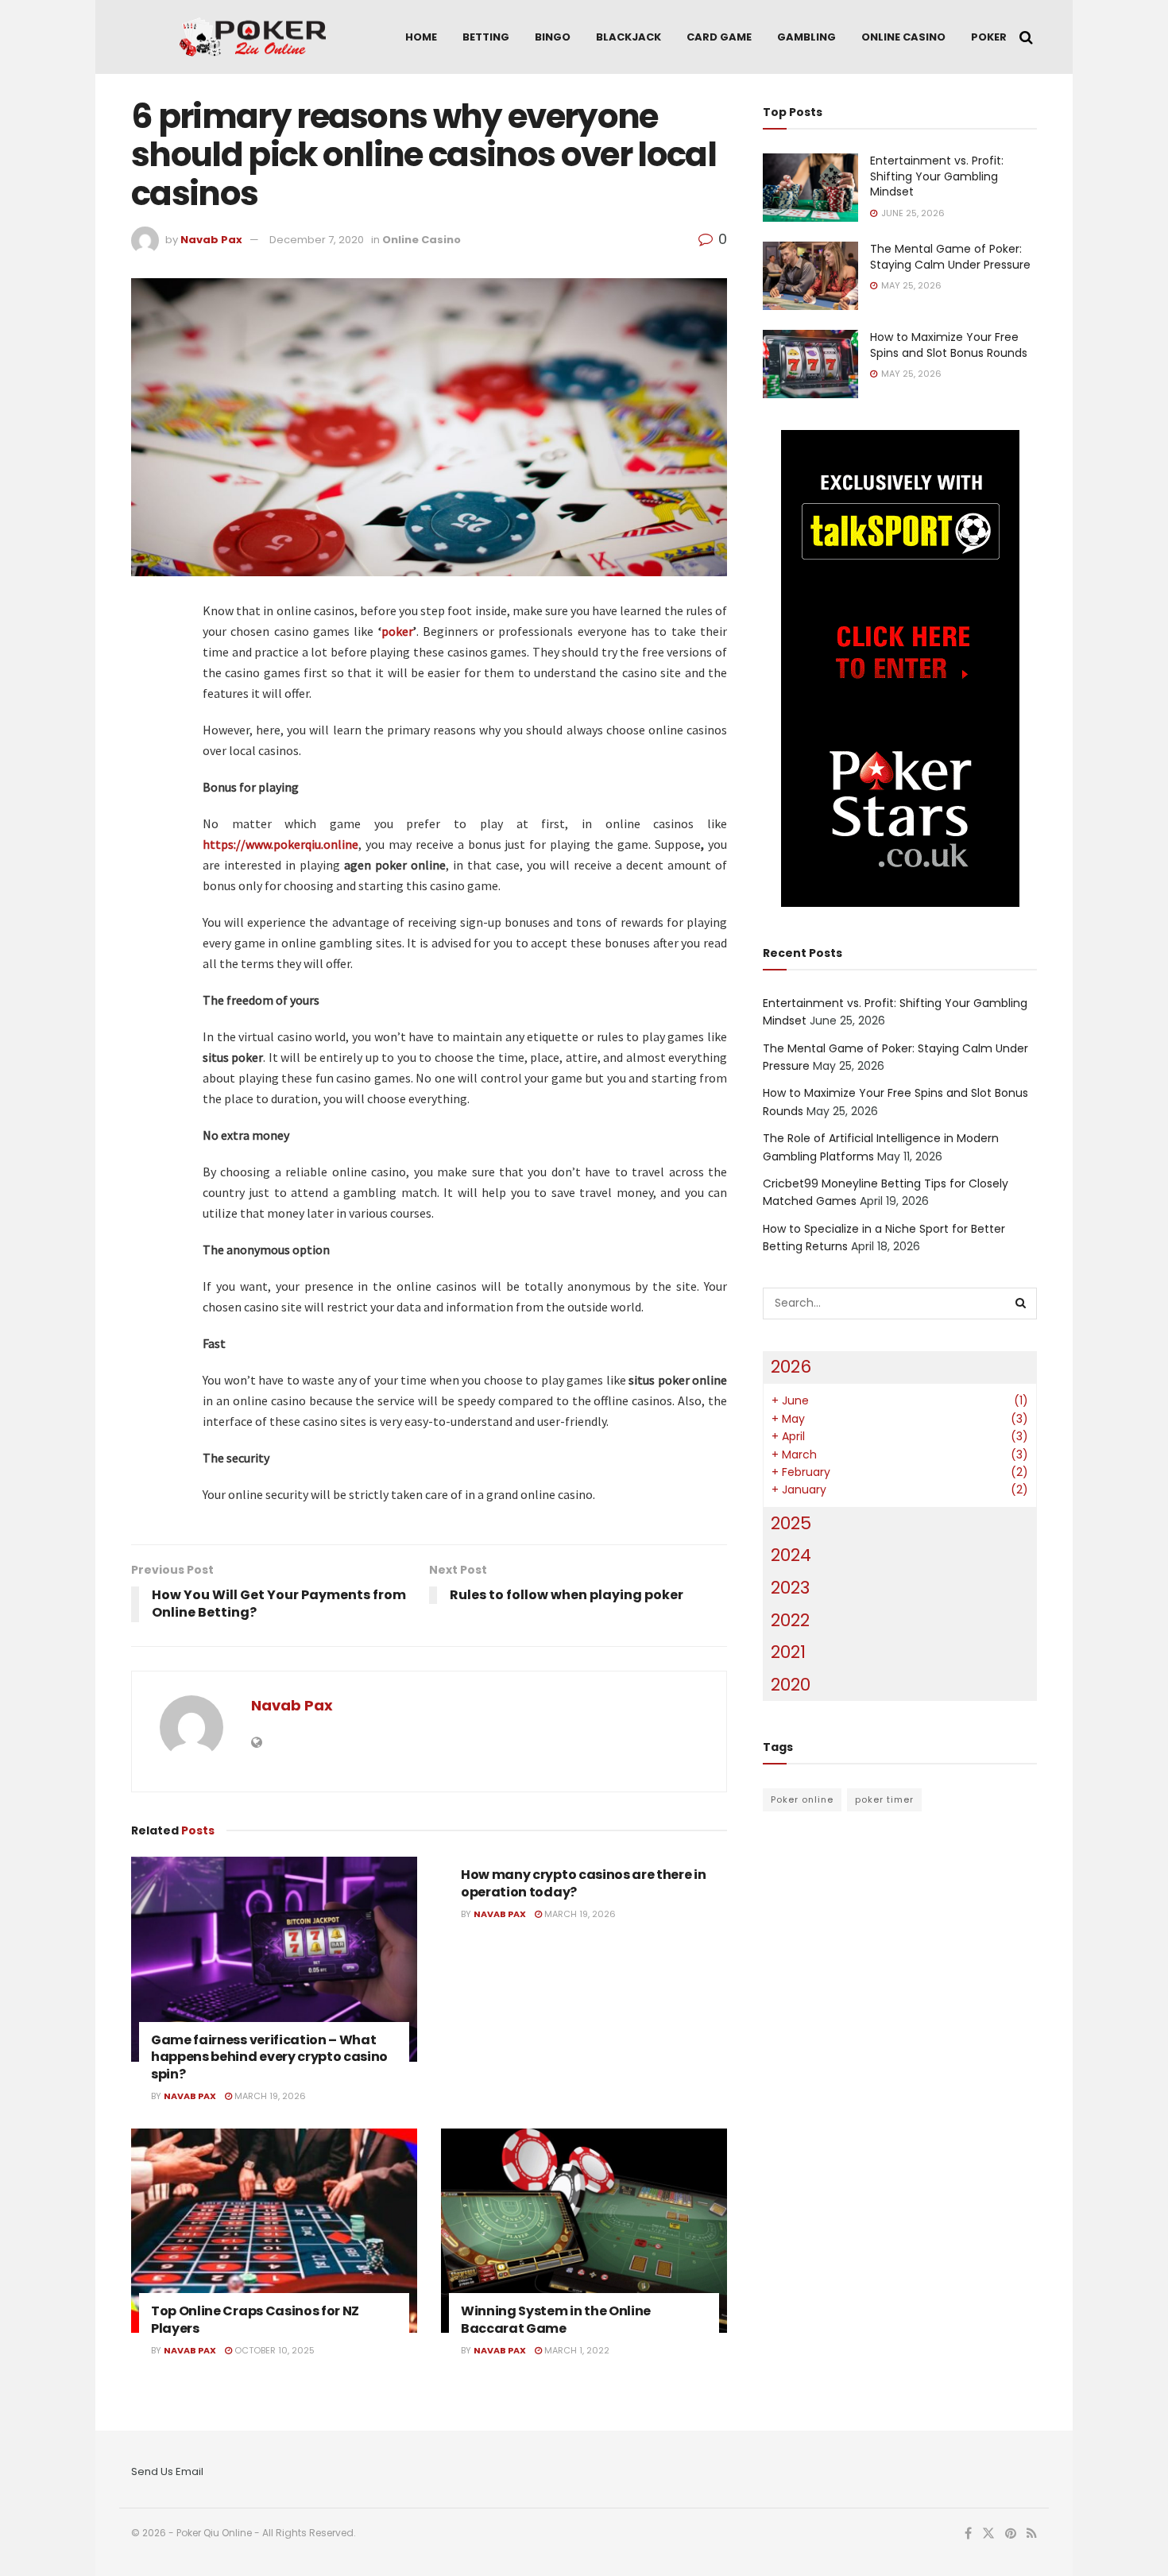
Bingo (553, 37)
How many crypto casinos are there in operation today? (583, 1883)
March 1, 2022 (576, 2350)
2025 (791, 1523)
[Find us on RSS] (1032, 2534)
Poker (989, 37)
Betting (486, 37)
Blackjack (628, 37)
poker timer (884, 1799)
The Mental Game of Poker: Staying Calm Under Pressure (950, 257)
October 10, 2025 (273, 2350)
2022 (790, 1620)
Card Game (719, 37)
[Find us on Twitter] (988, 2534)
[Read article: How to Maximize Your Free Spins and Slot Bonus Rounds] (810, 364)
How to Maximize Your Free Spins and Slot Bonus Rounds (949, 345)
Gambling (806, 37)
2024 (791, 1555)
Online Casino (903, 37)
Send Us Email (167, 2471)
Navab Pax (211, 240)
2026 (791, 1367)
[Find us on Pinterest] (1011, 2534)
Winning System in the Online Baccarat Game (556, 2320)
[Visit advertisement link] (900, 668)
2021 (788, 1652)
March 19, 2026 (269, 2096)
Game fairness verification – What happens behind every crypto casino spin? (269, 2057)
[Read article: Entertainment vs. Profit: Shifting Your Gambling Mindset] (810, 188)
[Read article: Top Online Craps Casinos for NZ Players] (274, 2231)
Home (421, 37)
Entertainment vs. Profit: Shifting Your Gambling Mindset (937, 176)
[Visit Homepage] (253, 37)
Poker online (802, 1799)
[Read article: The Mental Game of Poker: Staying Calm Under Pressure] (810, 276)
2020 (791, 1685)
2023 (790, 1588)
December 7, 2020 (317, 240)
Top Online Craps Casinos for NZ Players (255, 2320)
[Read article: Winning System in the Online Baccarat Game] (584, 2231)
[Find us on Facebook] (968, 2534)
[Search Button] (1026, 37)
